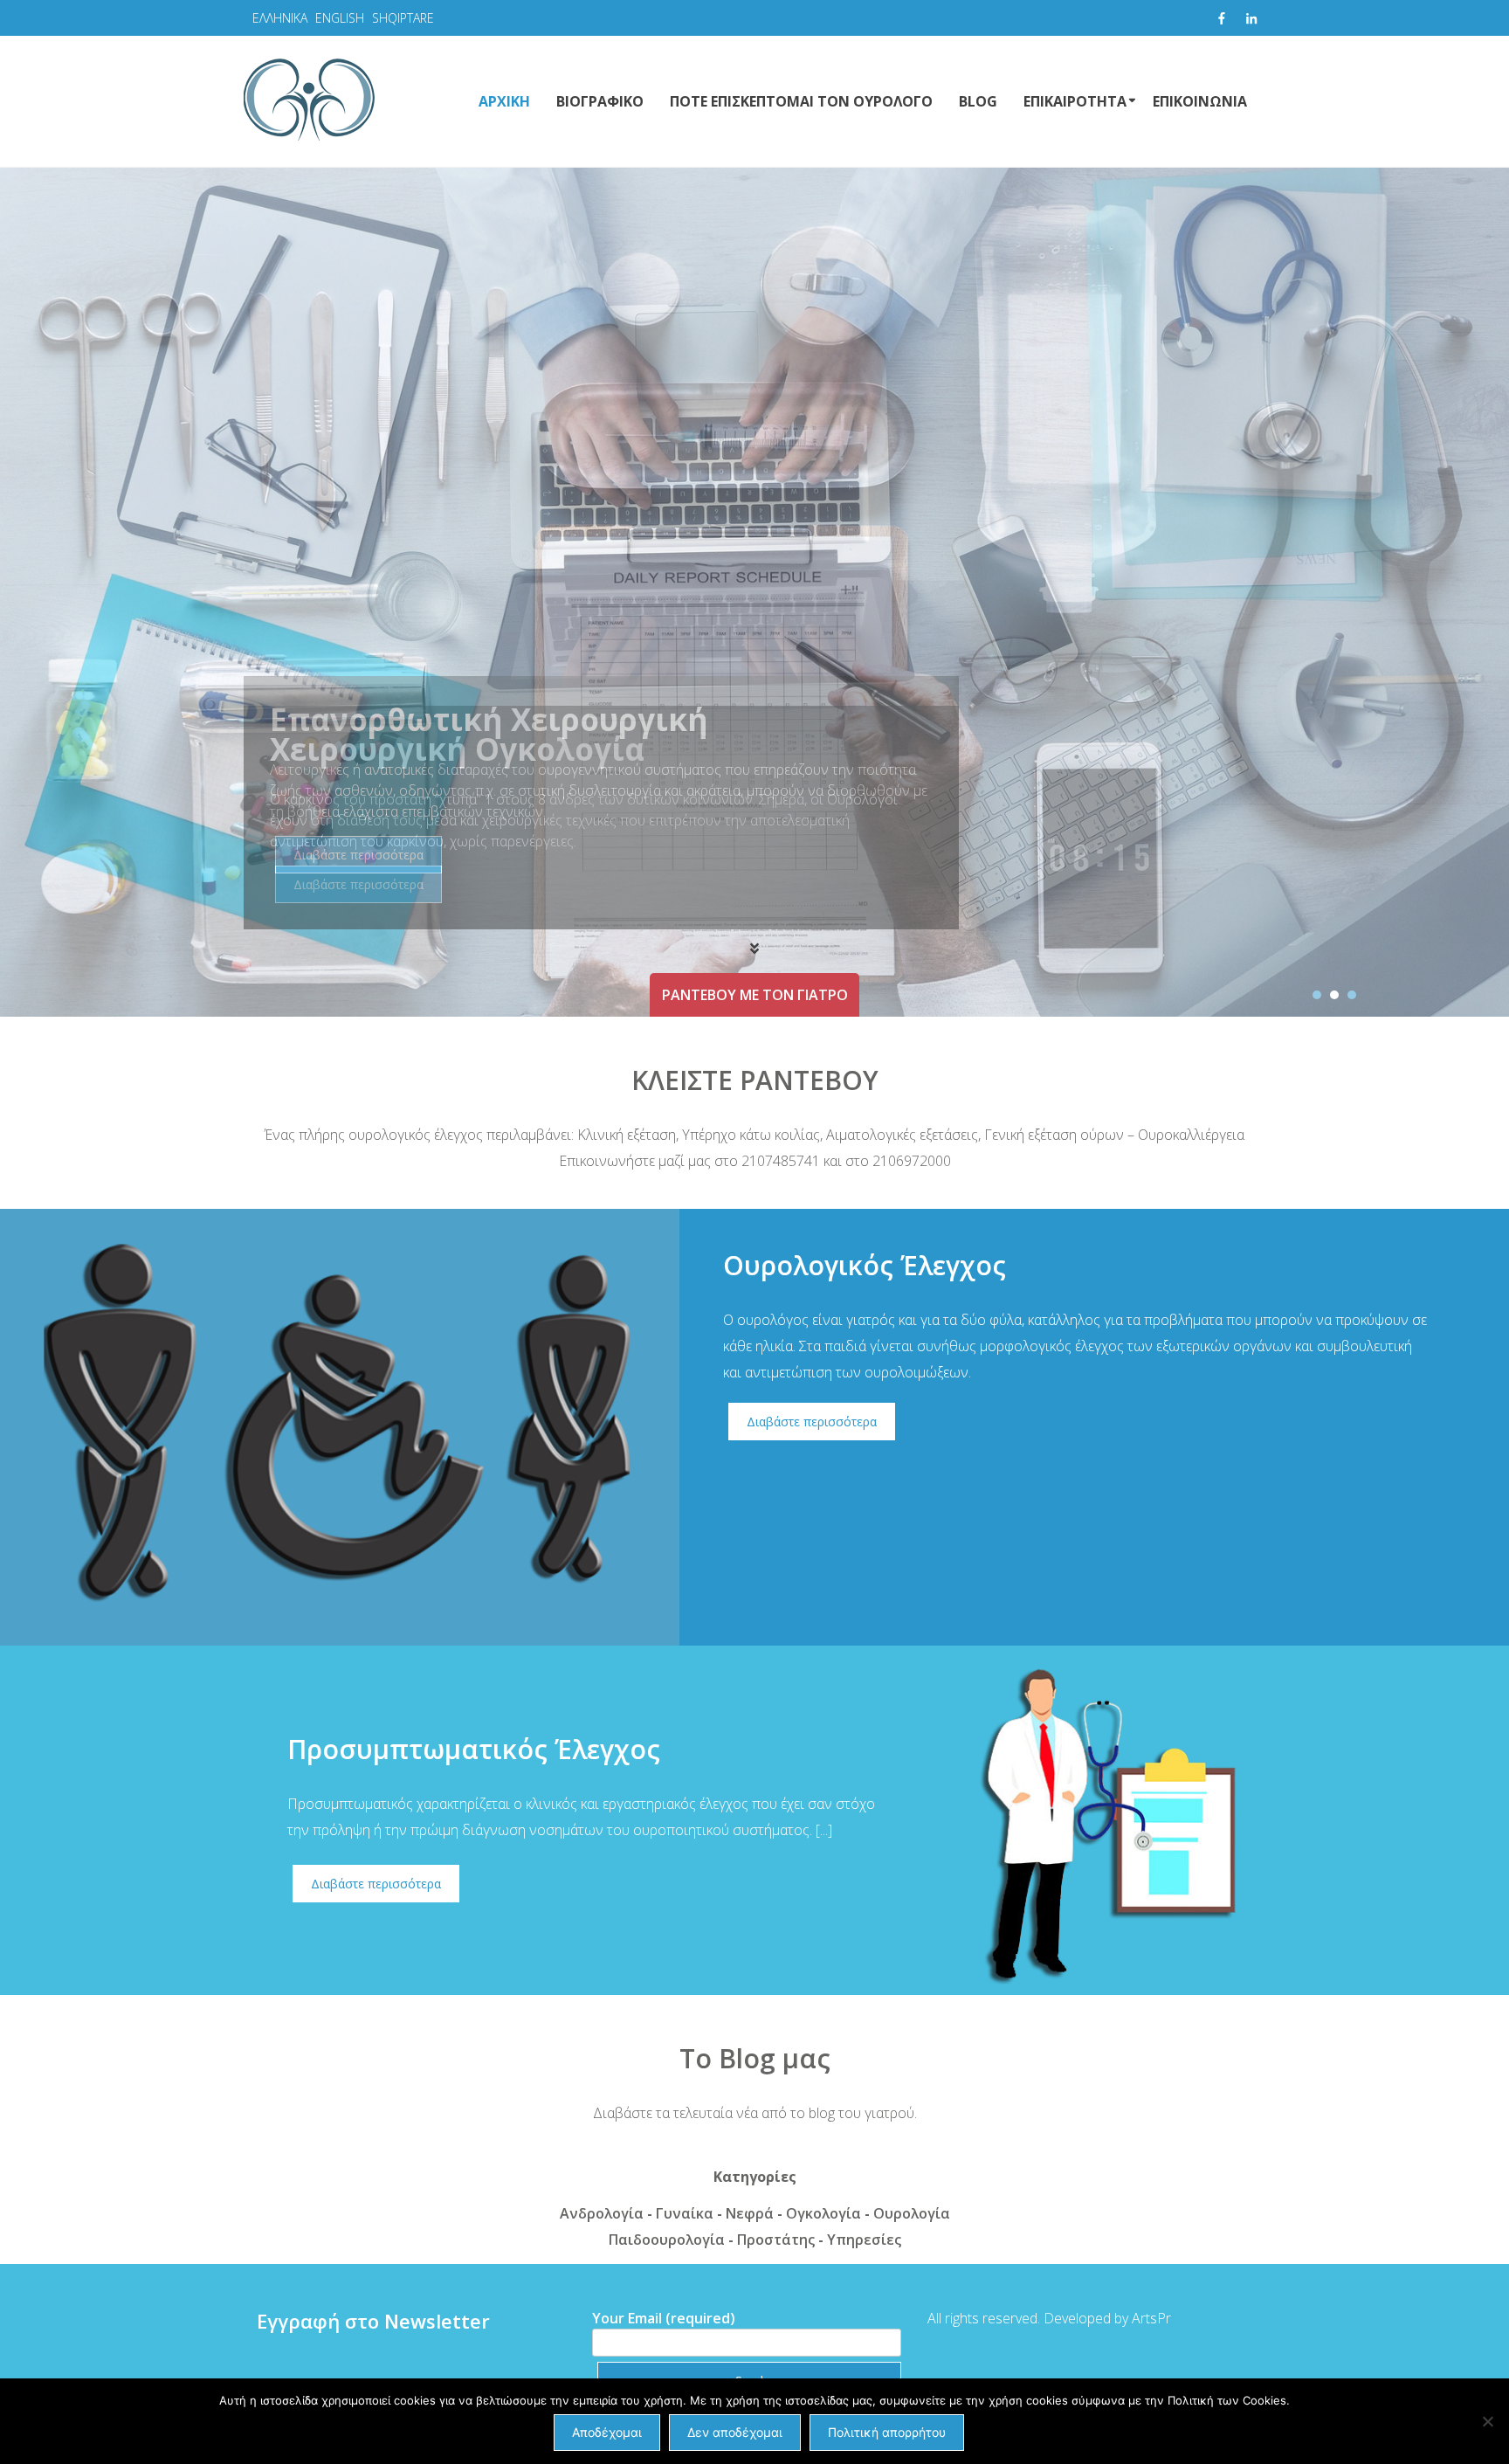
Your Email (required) (664, 2318)
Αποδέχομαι (607, 2432)
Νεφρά (750, 2213)
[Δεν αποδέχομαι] (1487, 2421)
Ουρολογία (912, 2213)
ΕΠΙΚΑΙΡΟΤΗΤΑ (1075, 101)
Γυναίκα (685, 2213)
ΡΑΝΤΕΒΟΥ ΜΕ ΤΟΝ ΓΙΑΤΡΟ (755, 995)
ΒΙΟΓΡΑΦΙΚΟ (600, 101)
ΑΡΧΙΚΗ (504, 101)
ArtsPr (1151, 2318)
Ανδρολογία (602, 2213)
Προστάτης (776, 2240)
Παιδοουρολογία (667, 2240)
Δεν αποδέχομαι (735, 2432)
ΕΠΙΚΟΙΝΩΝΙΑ (1200, 101)
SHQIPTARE (403, 18)
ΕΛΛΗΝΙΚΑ (280, 18)
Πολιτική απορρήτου (887, 2432)
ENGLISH (340, 18)
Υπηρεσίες (864, 2240)
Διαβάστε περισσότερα (358, 855)
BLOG (978, 101)
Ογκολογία (823, 2213)
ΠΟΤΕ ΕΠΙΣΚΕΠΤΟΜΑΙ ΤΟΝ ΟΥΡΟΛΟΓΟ (801, 101)
